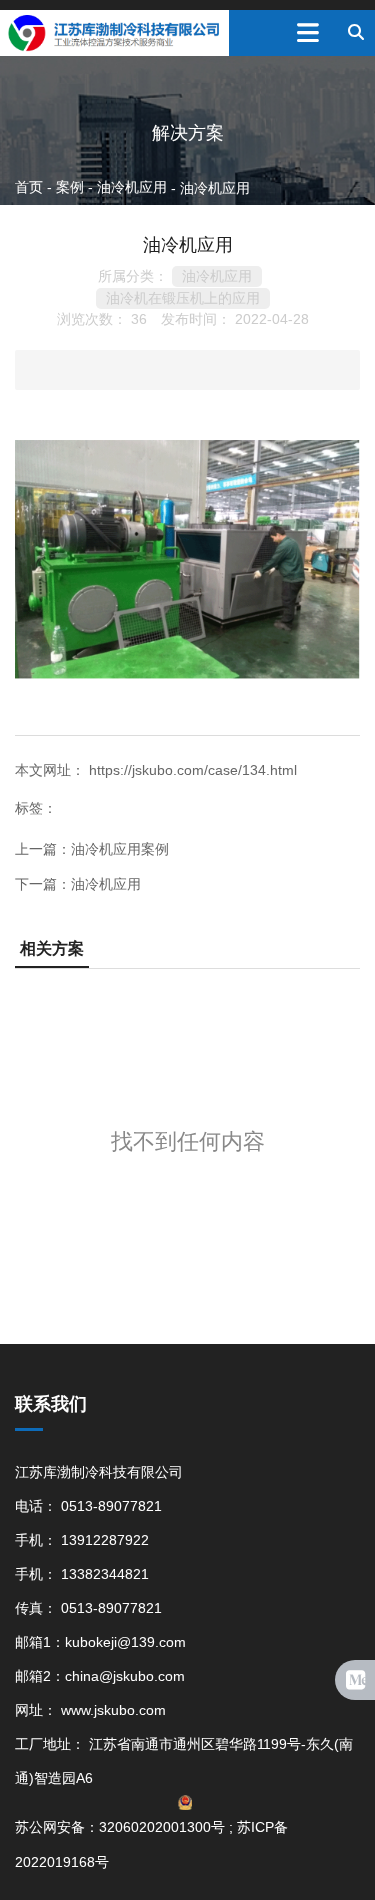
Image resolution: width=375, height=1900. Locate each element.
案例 (70, 187)
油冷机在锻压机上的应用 (183, 298)
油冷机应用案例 (120, 849)
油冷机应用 (132, 187)
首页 (31, 187)
